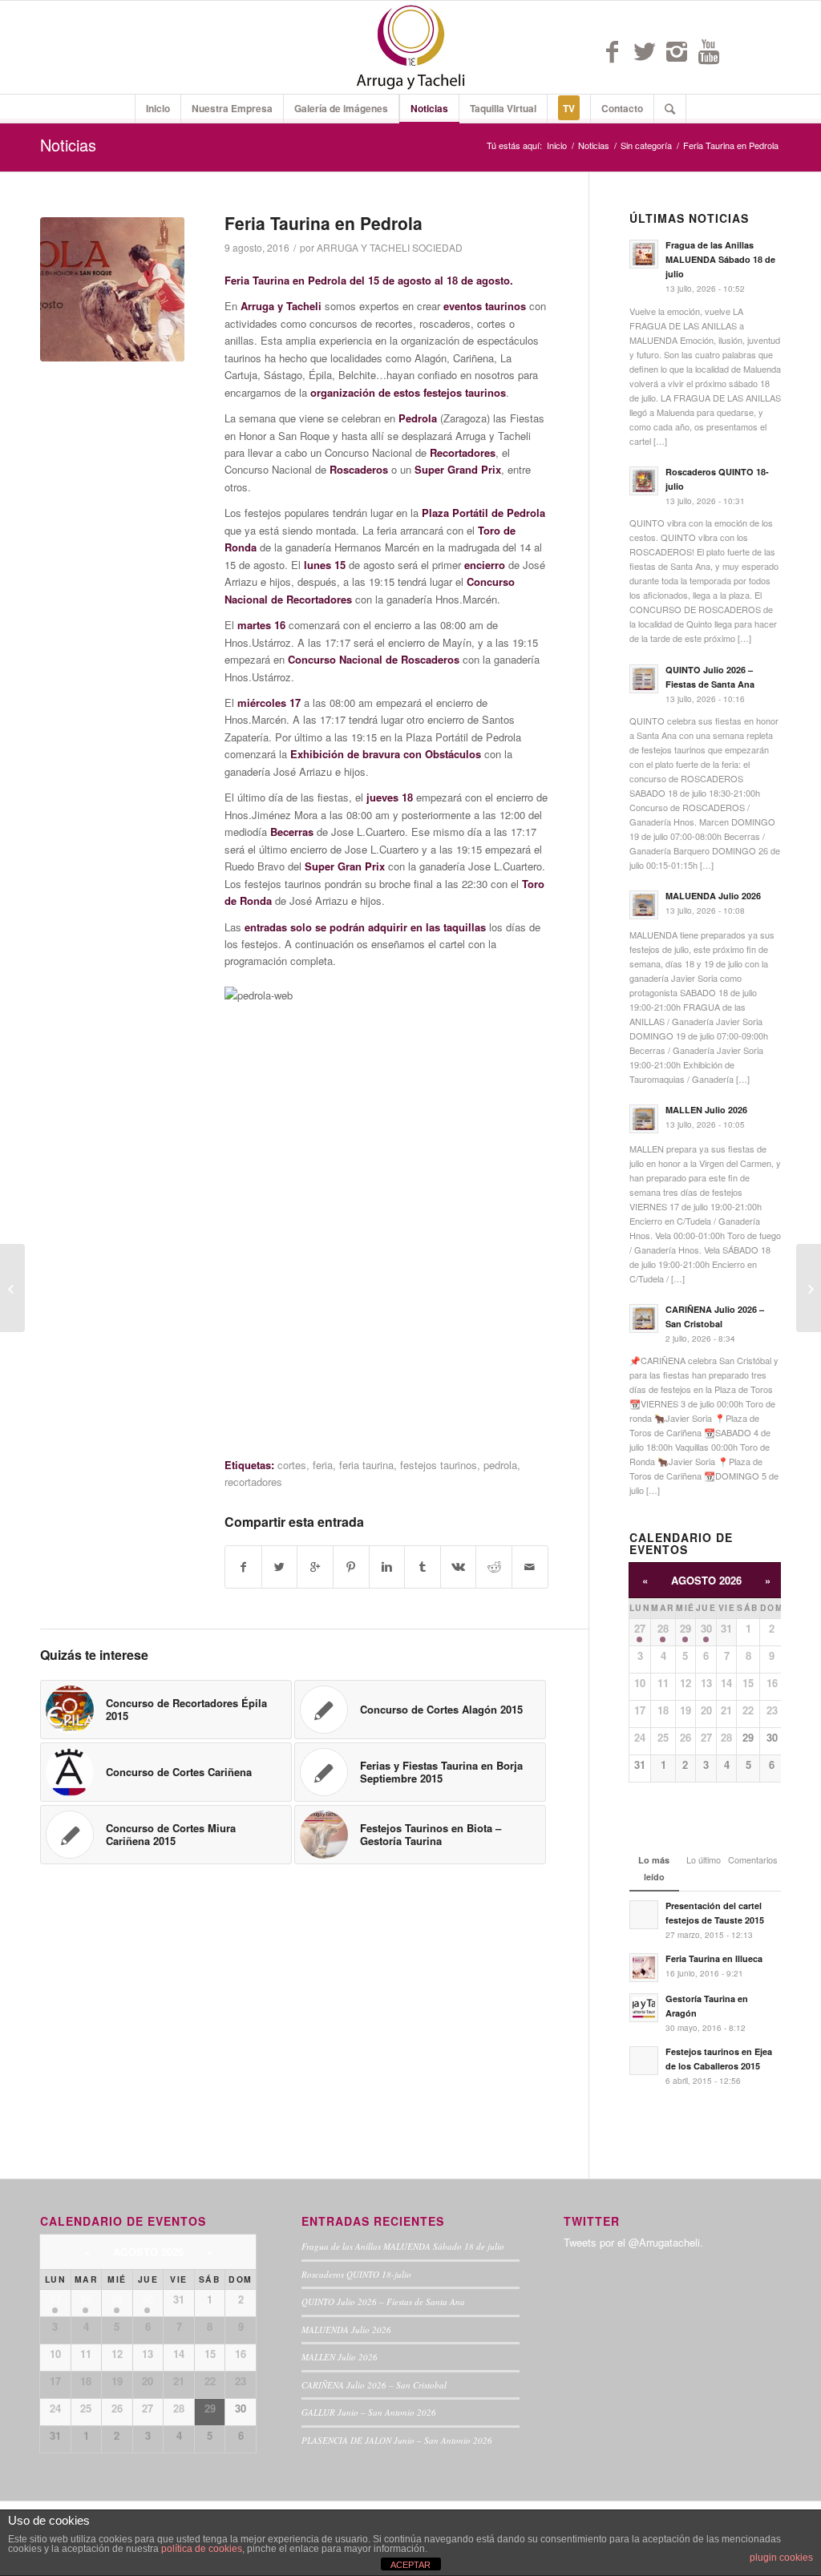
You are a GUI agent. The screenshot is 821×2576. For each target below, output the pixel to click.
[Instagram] (677, 51)
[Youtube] (709, 51)
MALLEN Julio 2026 (340, 2357)
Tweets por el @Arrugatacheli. (633, 2242)
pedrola (500, 1465)
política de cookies (202, 2549)
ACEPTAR (410, 2565)
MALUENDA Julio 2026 (346, 2330)
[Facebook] (613, 51)
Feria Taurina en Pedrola (324, 223)
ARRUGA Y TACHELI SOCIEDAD (390, 247)
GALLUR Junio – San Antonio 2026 (369, 2412)
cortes (292, 1465)
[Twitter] (645, 51)
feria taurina (366, 1465)
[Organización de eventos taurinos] (12, 1288)
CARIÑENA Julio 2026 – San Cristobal (374, 2385)
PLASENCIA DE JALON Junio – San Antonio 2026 (397, 2440)
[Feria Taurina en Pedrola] (112, 289)
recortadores (253, 1482)
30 (706, 1628)
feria (323, 1465)
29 (686, 1628)
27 (640, 1628)
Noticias (68, 145)
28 (663, 1628)
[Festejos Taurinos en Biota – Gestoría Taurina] (809, 1288)
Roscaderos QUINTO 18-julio (356, 2274)
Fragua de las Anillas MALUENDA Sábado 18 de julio (403, 2246)
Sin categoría (646, 145)
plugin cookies (781, 2558)
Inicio (557, 145)
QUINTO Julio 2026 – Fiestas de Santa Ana (383, 2301)
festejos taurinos (439, 1465)
